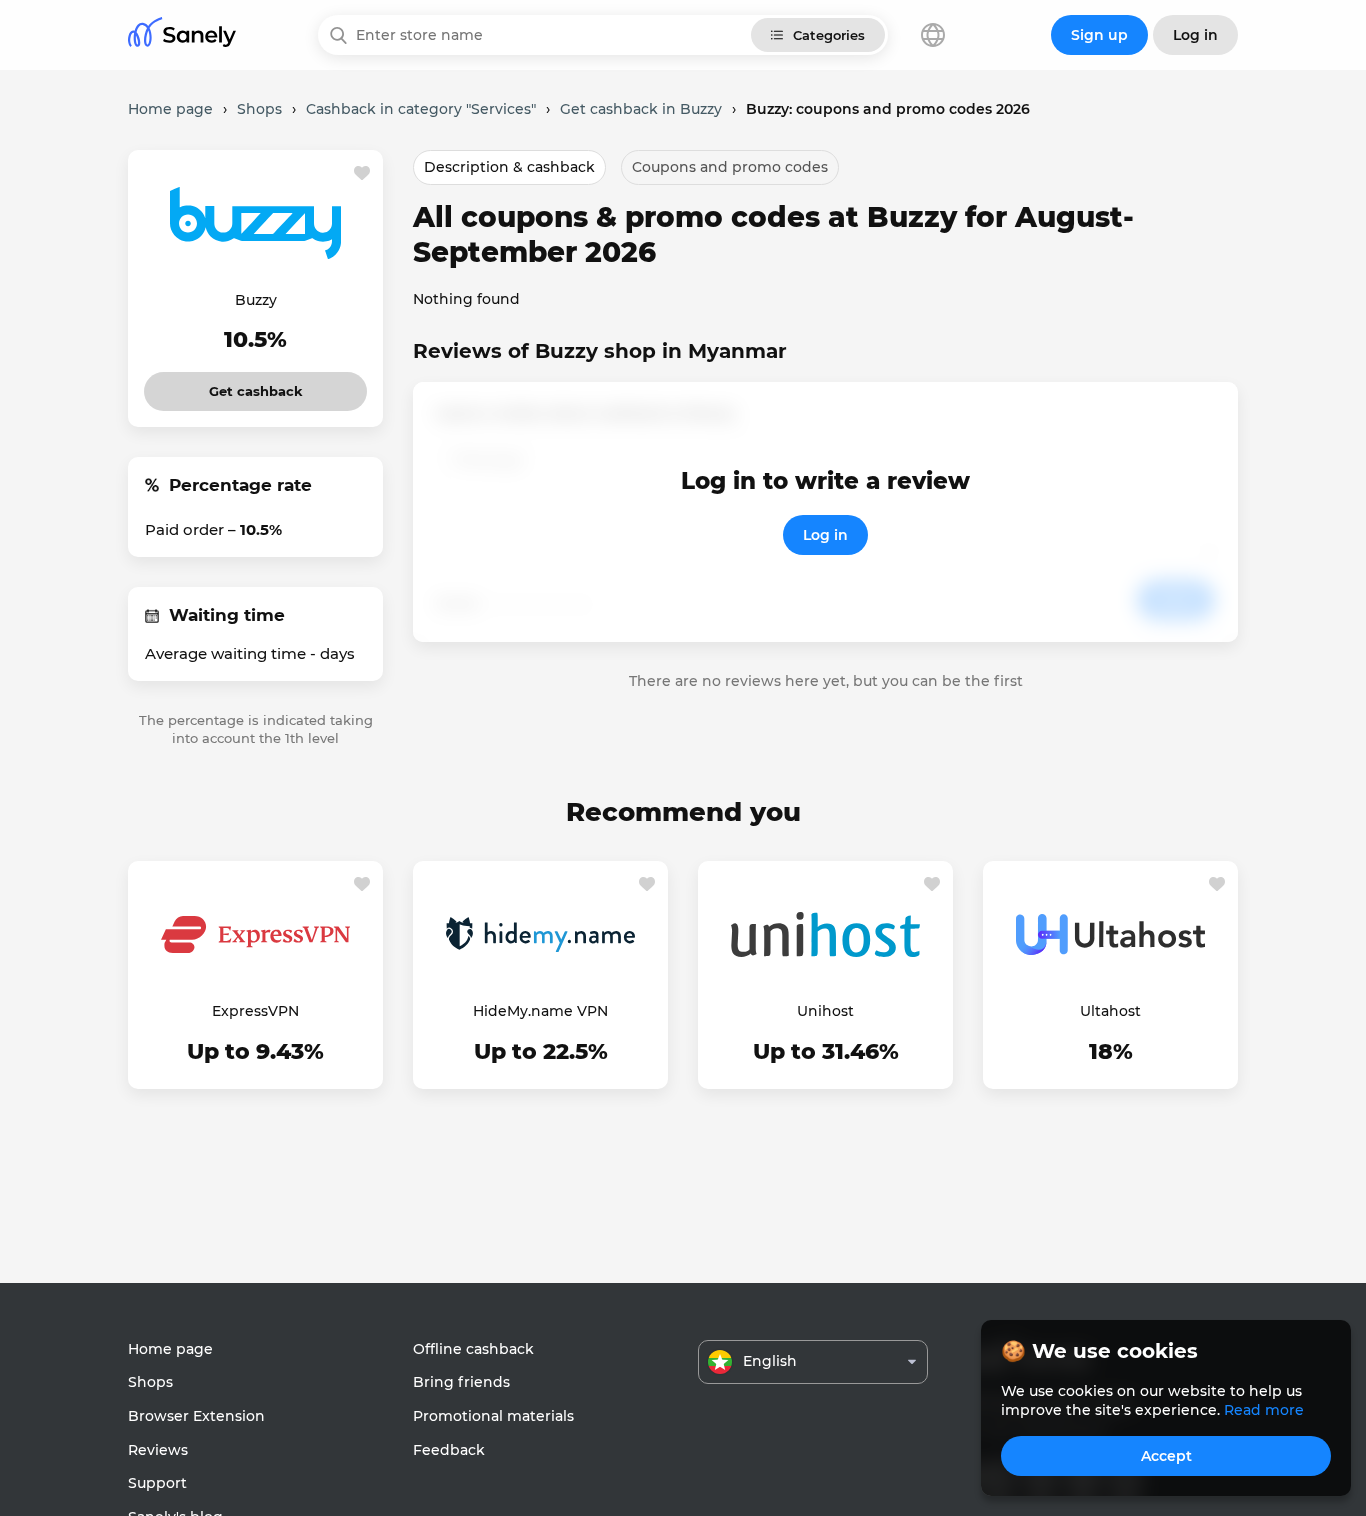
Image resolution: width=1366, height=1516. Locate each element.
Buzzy (256, 300)
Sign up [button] (1099, 35)
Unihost (825, 1011)
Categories (829, 35)
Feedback (449, 1450)
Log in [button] (1195, 35)
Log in (825, 535)
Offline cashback (473, 1349)
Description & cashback (509, 167)
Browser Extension (196, 1416)
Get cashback (255, 385)
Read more (1264, 1410)
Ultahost (1110, 1011)
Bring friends (461, 1382)
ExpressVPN (255, 1011)
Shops (150, 1382)
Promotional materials (493, 1416)
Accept (1166, 1456)
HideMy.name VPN (540, 1011)
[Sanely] (182, 35)
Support (157, 1483)
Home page (170, 1349)
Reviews (158, 1450)
